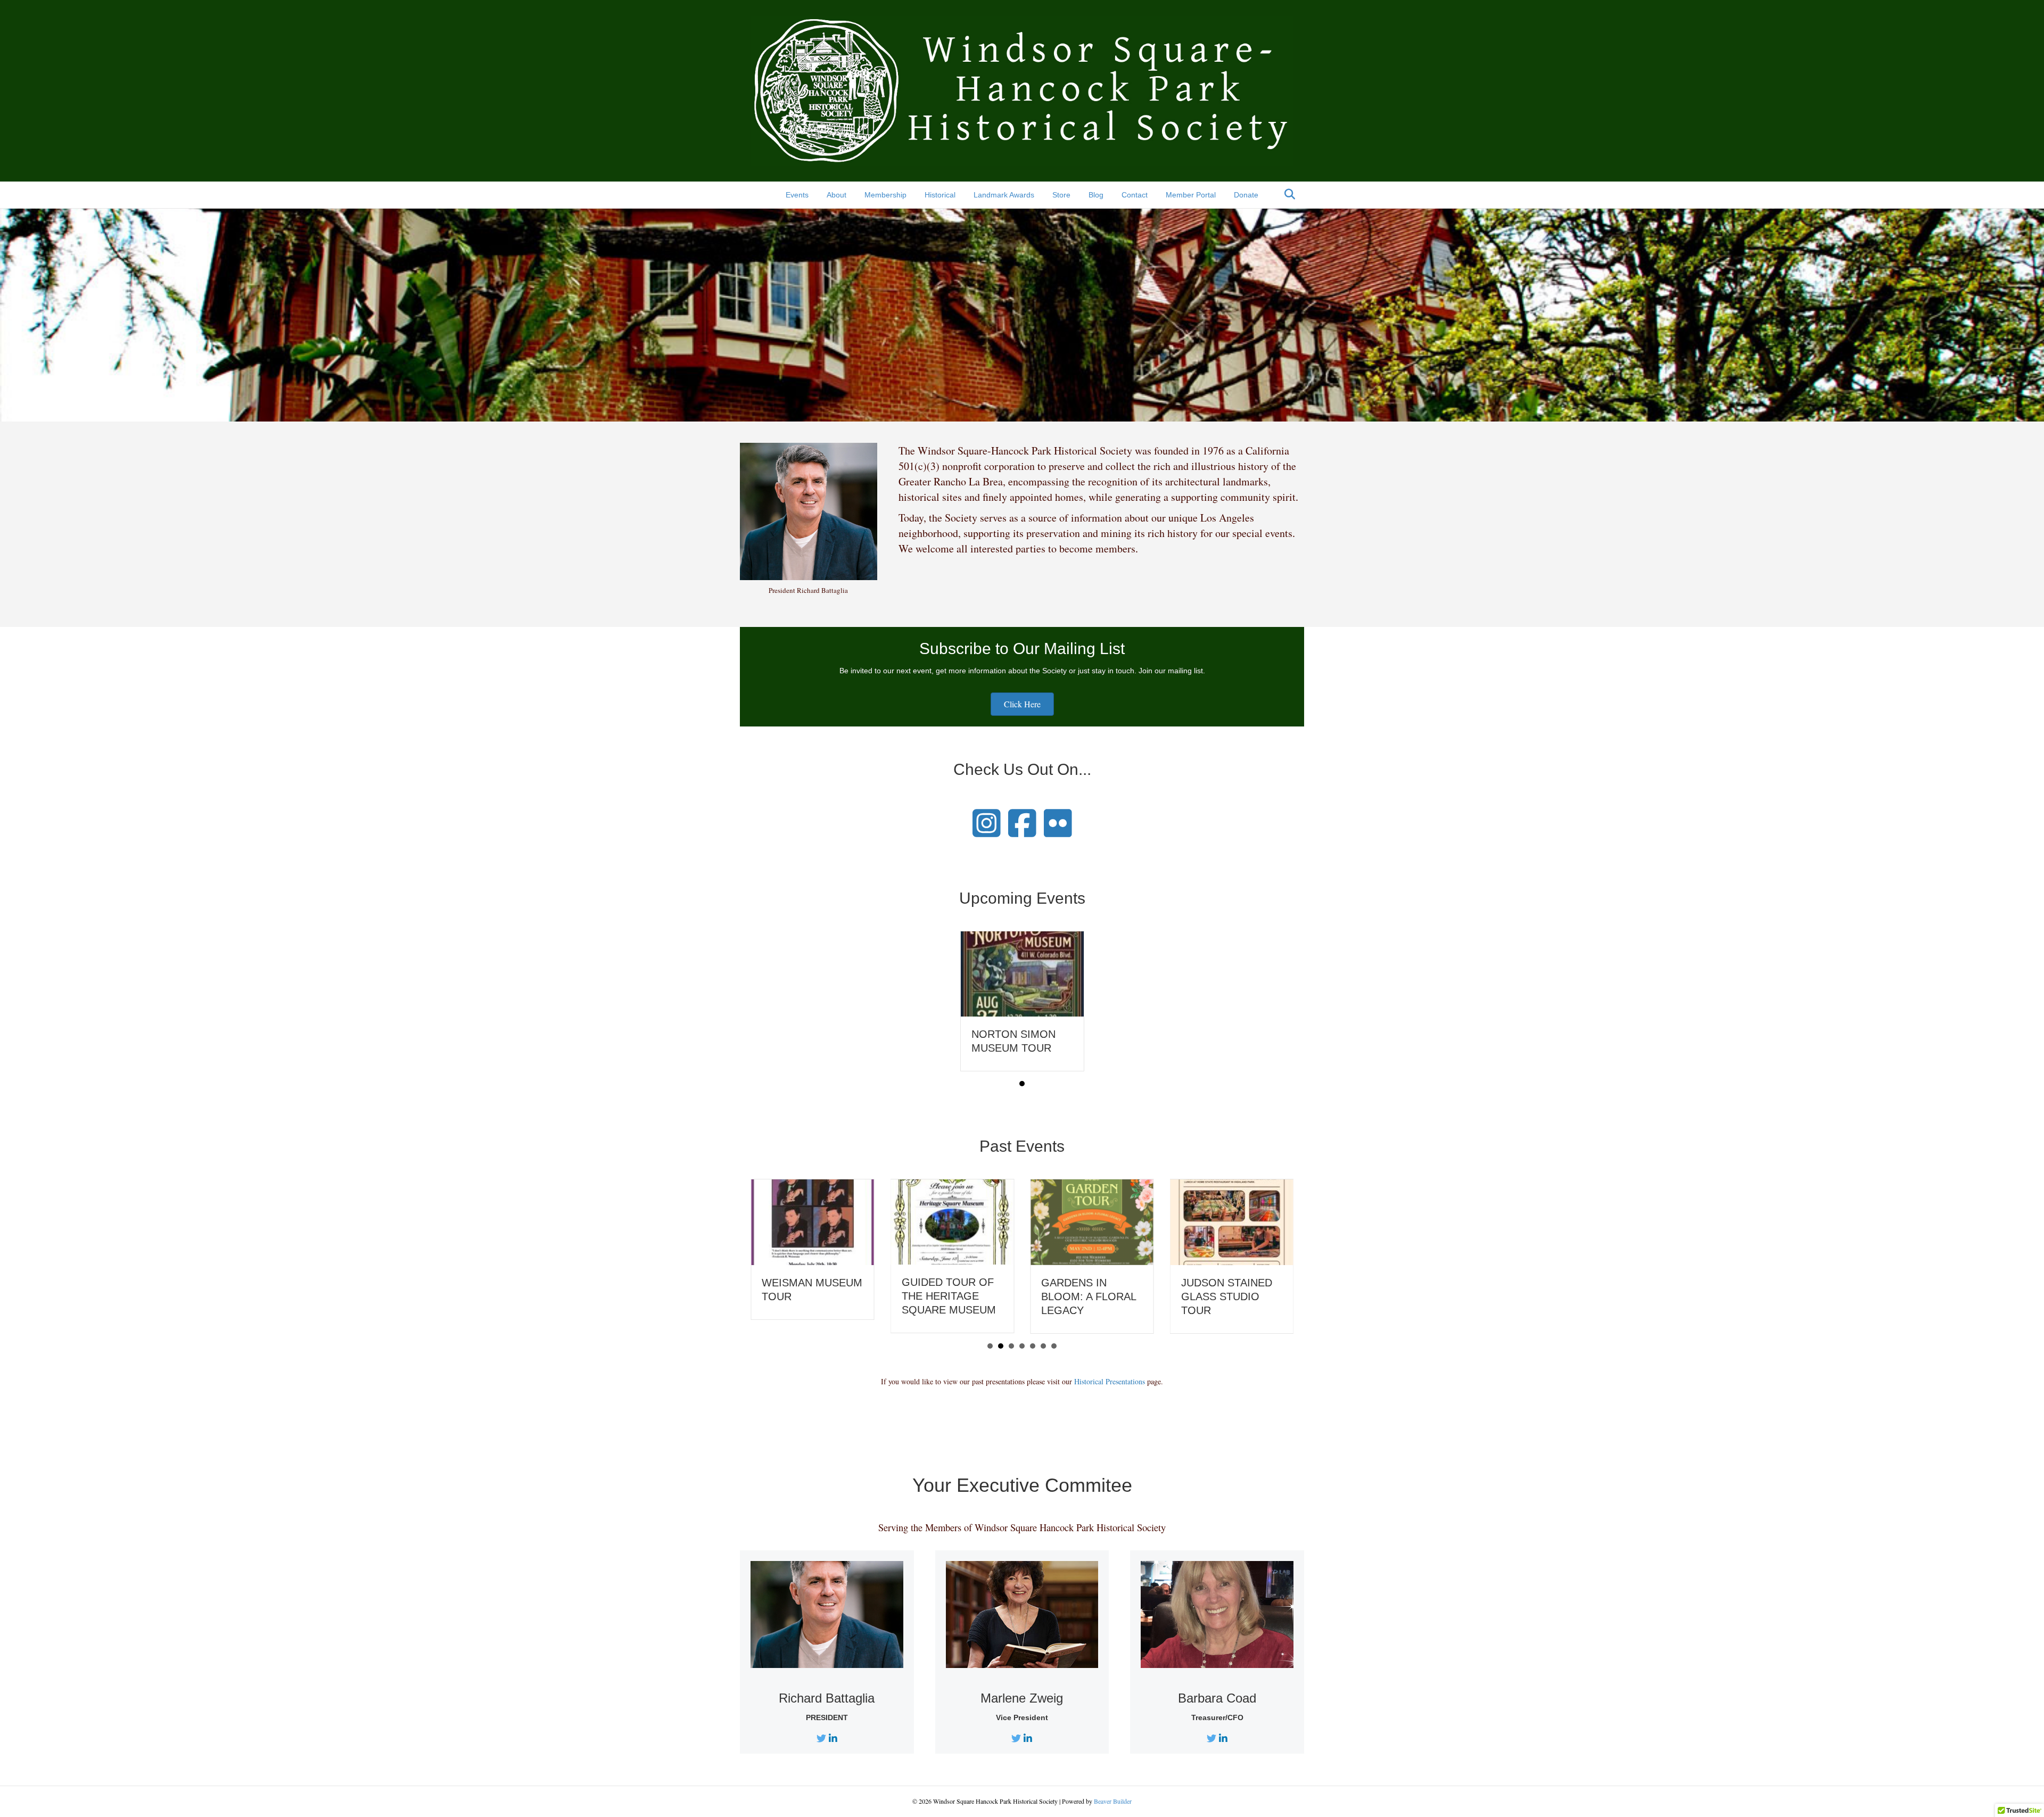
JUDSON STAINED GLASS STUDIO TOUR (1227, 1296)
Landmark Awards (1004, 195)
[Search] (1287, 194)
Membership (885, 195)
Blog (1096, 195)
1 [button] (1022, 1084)
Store (1061, 195)
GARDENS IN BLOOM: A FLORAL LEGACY (1089, 1296)
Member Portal (1191, 195)
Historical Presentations (1110, 1381)
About (836, 195)
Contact (1135, 195)
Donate (1246, 195)
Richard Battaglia (827, 1698)
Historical (940, 195)
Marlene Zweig (1022, 1698)
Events (797, 195)
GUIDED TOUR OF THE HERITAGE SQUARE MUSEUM (949, 1296)
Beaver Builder (1113, 1801)
